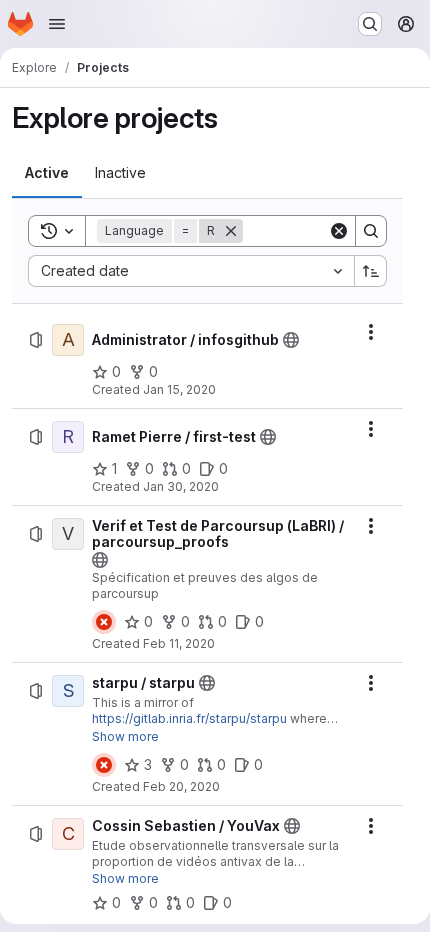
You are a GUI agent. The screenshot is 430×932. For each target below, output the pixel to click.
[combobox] (191, 271)
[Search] (371, 231)
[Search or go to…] (370, 24)
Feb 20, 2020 (181, 786)
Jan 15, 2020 (179, 389)
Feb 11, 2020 (179, 643)
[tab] (47, 173)
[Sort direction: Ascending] (371, 271)
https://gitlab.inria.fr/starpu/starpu (189, 718)
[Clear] (339, 231)
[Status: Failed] (104, 622)
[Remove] (231, 231)
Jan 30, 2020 (181, 486)
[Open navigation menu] (57, 24)
